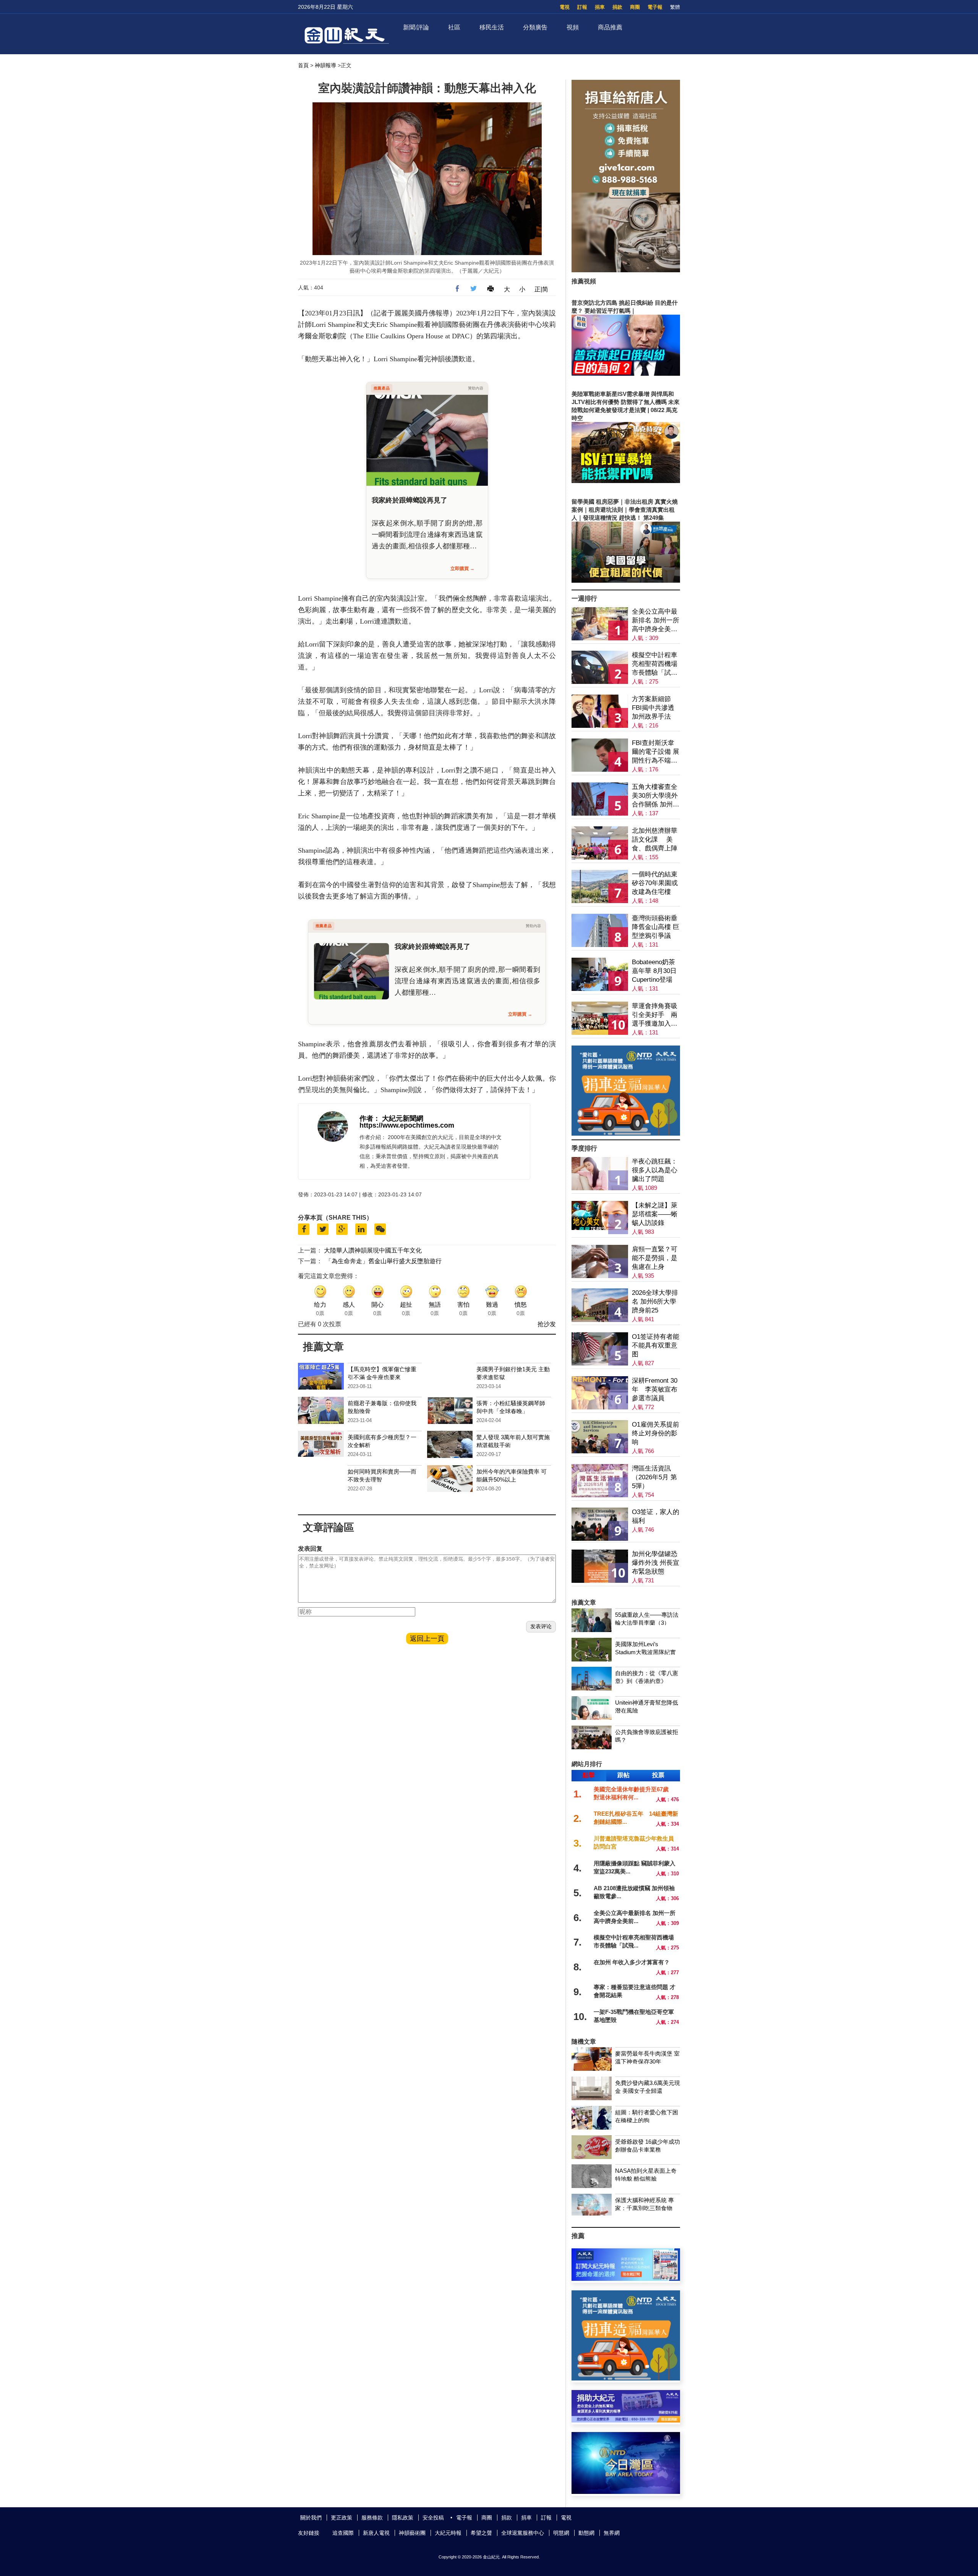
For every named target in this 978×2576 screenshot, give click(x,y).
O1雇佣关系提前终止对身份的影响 (656, 1433)
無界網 (612, 2533)
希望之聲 (481, 2533)
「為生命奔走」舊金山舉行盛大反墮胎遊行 (384, 1261)
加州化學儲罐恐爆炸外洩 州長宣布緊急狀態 (656, 1563)
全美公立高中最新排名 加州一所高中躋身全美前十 (656, 621)
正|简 (541, 289)
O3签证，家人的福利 (656, 1516)
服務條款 (372, 2518)
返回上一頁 (427, 1639)
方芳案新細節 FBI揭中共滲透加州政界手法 (653, 708)
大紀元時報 (448, 2533)
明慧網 (561, 2533)
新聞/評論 (416, 27)
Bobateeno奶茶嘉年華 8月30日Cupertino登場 (654, 971)
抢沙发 (547, 1324)
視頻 (573, 27)
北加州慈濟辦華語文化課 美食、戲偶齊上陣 (655, 840)
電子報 (655, 7)
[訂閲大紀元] (626, 2279)
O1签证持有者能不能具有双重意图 (656, 1345)
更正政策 (342, 2518)
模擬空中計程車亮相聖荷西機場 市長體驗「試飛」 (655, 664)
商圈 (635, 7)
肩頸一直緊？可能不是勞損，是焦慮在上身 (655, 1258)
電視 (565, 7)
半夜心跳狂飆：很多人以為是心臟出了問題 (655, 1170)
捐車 (600, 7)
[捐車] (626, 1134)
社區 (454, 27)
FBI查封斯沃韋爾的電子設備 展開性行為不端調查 (656, 752)
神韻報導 (325, 65)
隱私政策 (403, 2518)
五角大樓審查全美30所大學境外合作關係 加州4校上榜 (655, 796)
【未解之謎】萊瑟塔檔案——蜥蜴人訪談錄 (655, 1214)
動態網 (586, 2533)
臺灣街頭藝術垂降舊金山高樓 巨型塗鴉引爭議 (656, 927)
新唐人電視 (376, 2533)
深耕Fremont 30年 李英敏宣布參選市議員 (655, 1389)
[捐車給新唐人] (626, 270)
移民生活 (492, 27)
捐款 (617, 7)
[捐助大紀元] (626, 2420)
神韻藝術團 (412, 2533)
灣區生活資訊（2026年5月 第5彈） (654, 1477)
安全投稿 (433, 2518)
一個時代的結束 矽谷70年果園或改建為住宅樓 (655, 883)
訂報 (582, 7)
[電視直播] (626, 2492)
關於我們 (311, 2518)
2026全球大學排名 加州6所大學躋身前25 (655, 1302)
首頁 (303, 65)
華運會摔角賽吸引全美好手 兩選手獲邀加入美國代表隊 (655, 1015)
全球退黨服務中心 (523, 2533)
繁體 (675, 7)
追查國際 (343, 2533)
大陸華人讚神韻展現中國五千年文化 (373, 1250)
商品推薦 (610, 27)
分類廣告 (535, 27)
